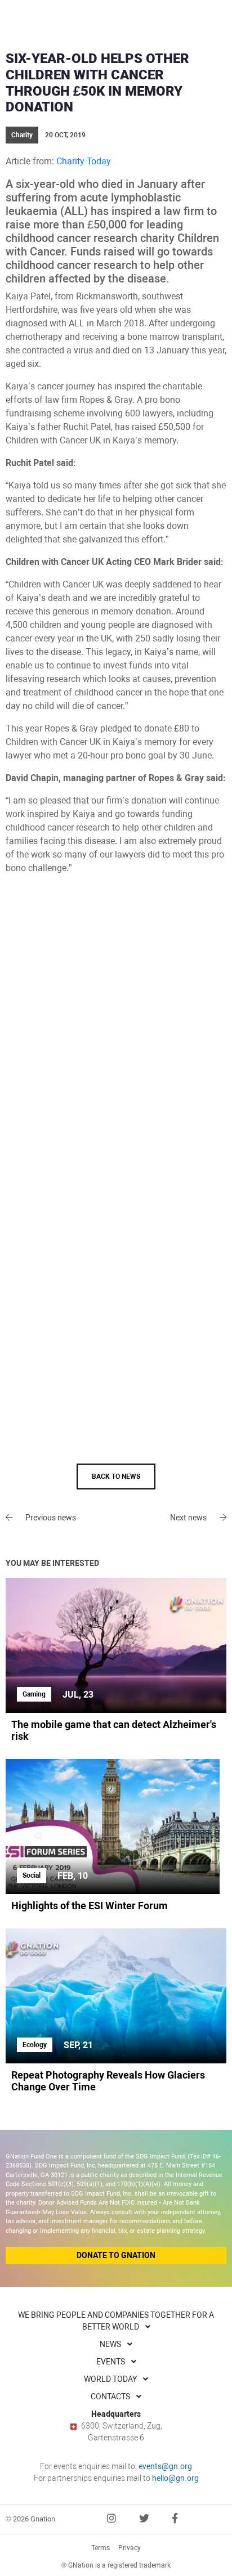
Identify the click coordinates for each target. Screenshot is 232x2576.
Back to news (116, 1477)
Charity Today (84, 161)
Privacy (130, 2548)
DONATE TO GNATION (116, 2255)
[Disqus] (116, 1027)
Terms (101, 2548)
